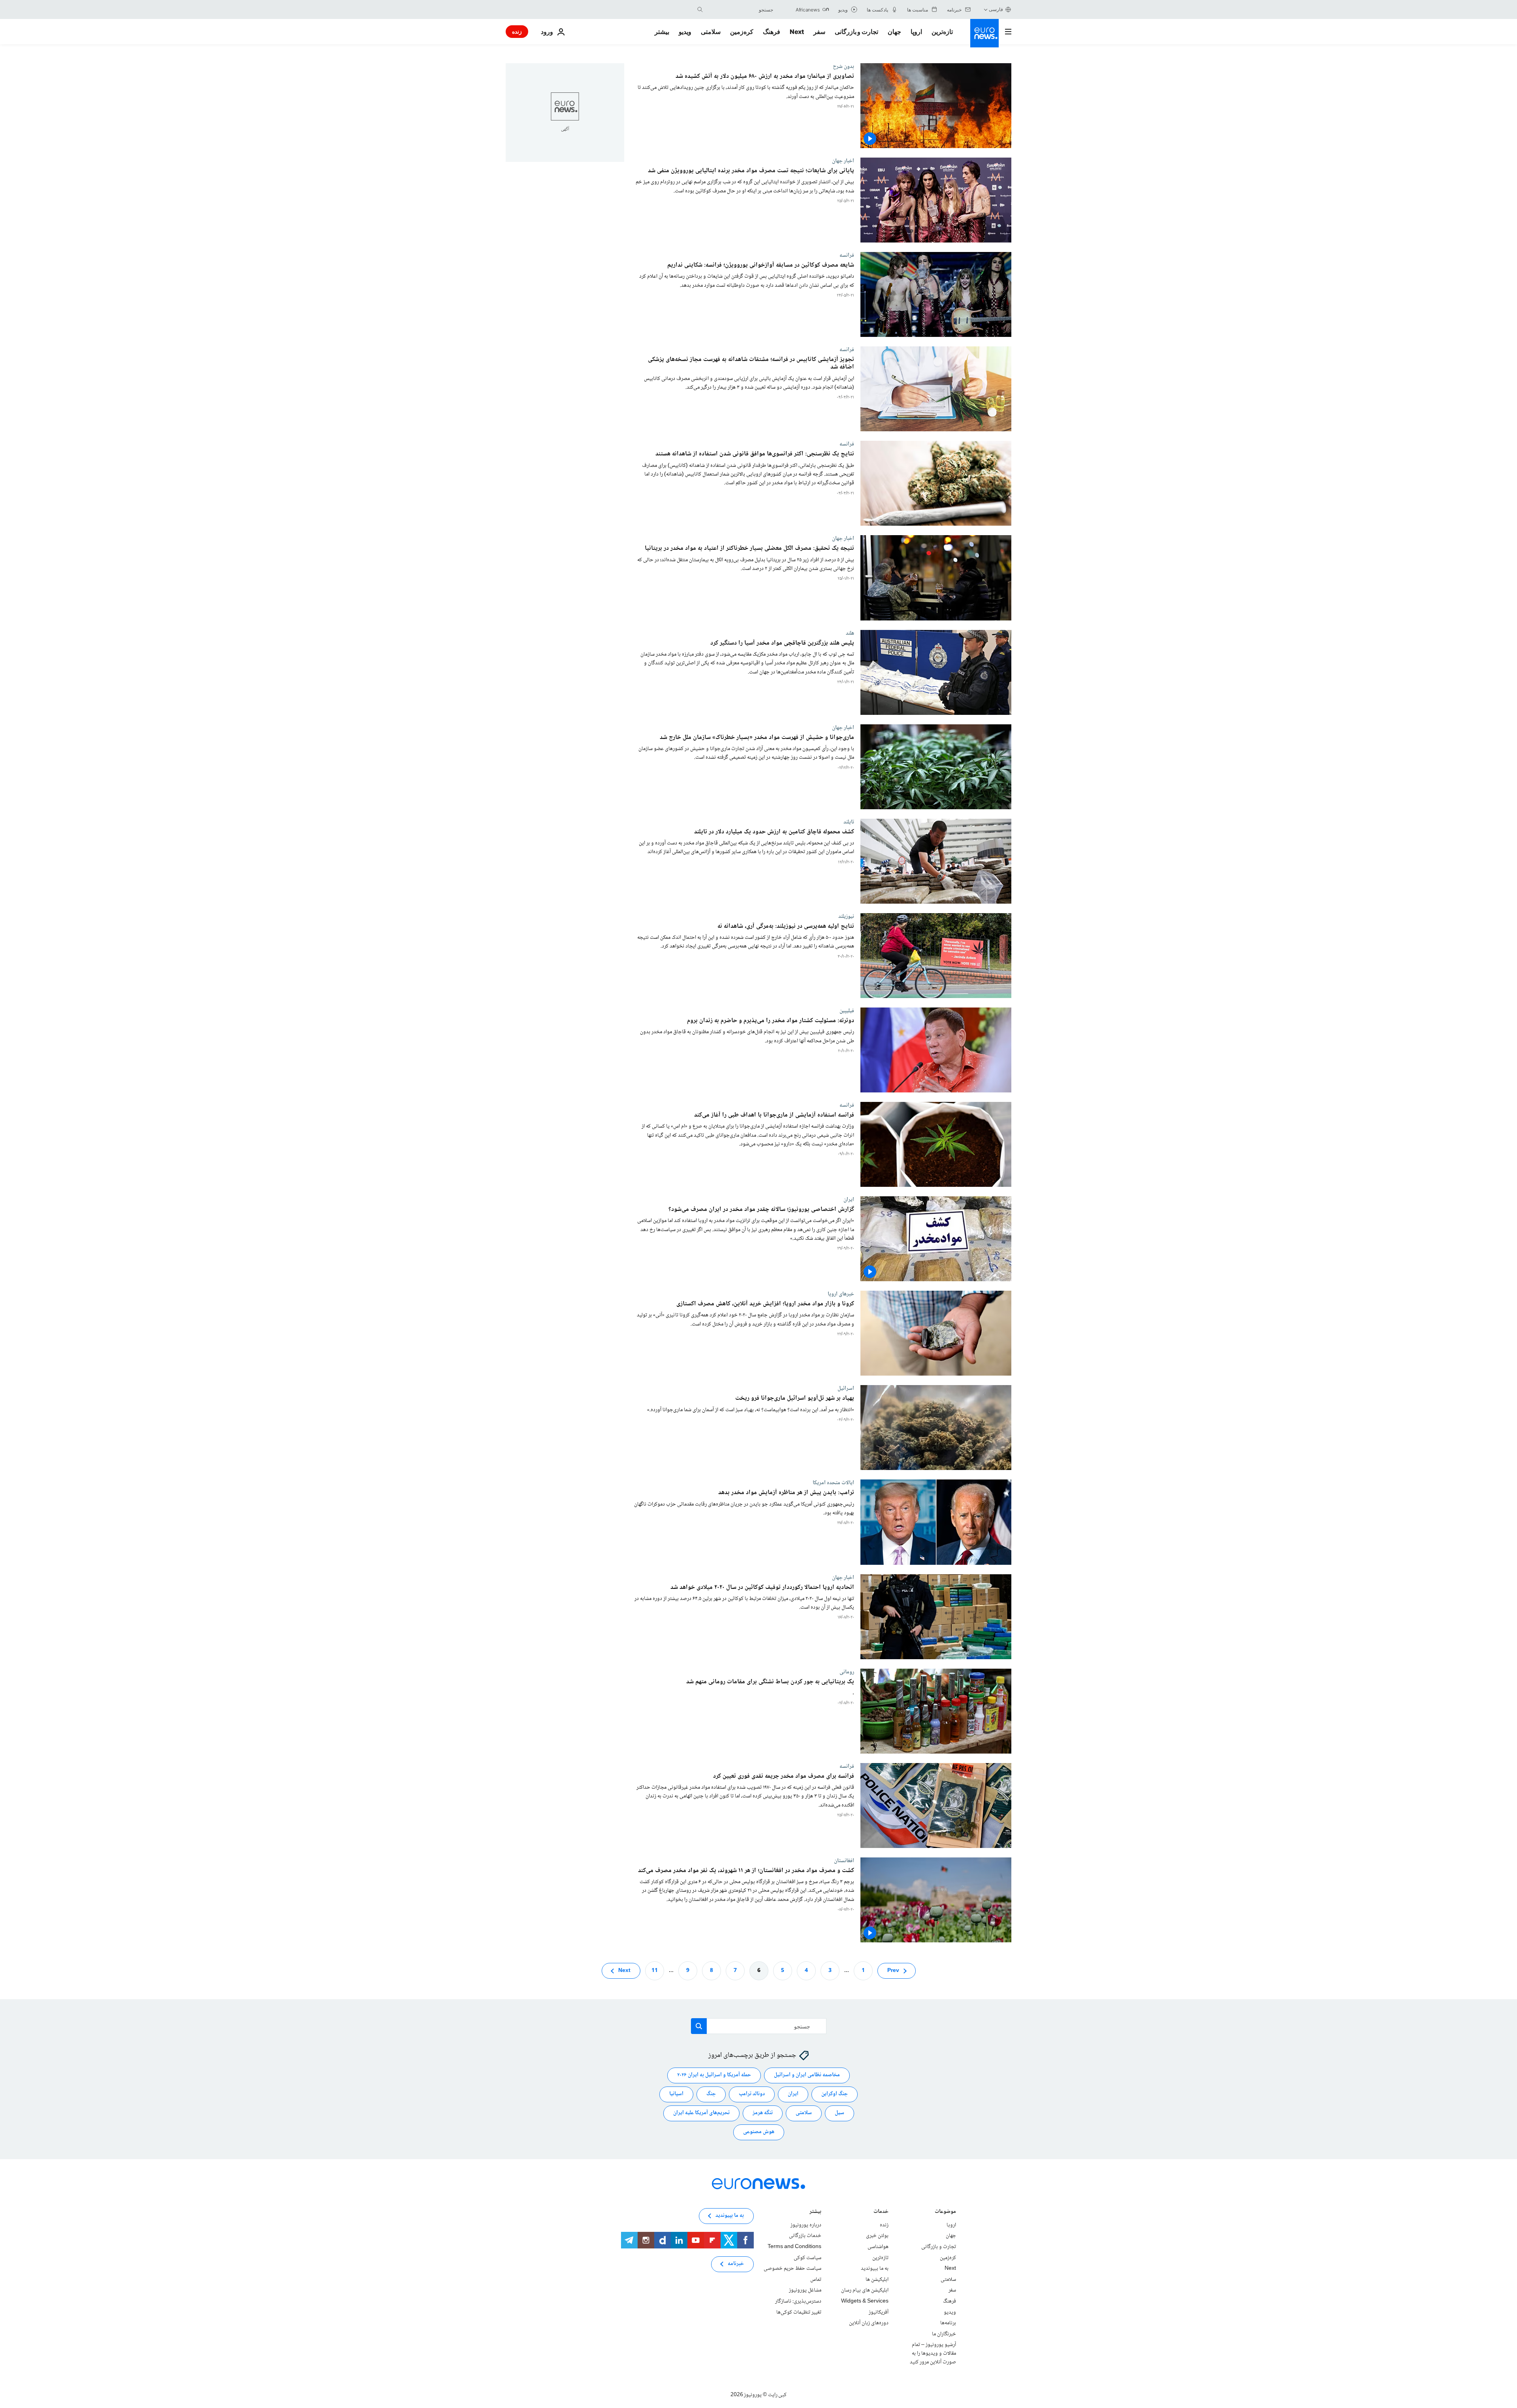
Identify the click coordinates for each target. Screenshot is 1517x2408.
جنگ (711, 2094)
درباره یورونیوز (806, 2225)
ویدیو (685, 32)
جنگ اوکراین (835, 2094)
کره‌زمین (742, 32)
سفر (819, 32)
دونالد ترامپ (752, 2094)
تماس (816, 2280)
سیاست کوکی (807, 2258)
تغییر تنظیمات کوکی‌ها (799, 2312)
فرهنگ (772, 32)
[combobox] (740, 9)
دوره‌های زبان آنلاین (869, 2323)
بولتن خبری (877, 2236)
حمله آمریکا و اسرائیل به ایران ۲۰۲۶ (714, 2075)
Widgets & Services (865, 2301)
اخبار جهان (843, 161)
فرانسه (847, 255)
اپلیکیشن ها (877, 2280)
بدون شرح (843, 66)
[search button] (700, 9)
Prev (893, 1970)
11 (655, 1970)
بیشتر (815, 2212)
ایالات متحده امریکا (833, 1483)
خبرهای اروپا (841, 1294)
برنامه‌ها (948, 2323)
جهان (894, 32)
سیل (839, 2113)
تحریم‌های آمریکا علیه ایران (701, 2113)
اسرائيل (846, 1388)
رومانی (847, 1672)
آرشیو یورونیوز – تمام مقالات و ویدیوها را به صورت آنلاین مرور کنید (933, 2353)
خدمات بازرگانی (805, 2236)
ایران (849, 1199)
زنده (517, 31)
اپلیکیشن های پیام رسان (865, 2290)
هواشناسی (878, 2247)
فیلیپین (847, 1011)
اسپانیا (676, 2094)
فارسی (996, 9)
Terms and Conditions (794, 2247)
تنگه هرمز (763, 2113)
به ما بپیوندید (875, 2269)
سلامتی (711, 32)
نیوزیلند (846, 916)
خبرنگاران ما (944, 2334)
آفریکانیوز (879, 2312)
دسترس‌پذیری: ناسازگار (798, 2301)
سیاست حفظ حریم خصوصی (792, 2269)
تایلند (849, 822)
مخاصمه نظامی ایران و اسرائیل (807, 2075)
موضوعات (945, 2212)
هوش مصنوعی (759, 2132)
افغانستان (844, 1861)
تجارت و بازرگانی (856, 32)
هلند (850, 633)
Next (797, 32)
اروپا (916, 32)
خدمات (881, 2212)
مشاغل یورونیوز (805, 2290)
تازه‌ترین (942, 32)
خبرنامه (736, 2264)
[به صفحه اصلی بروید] (984, 33)
